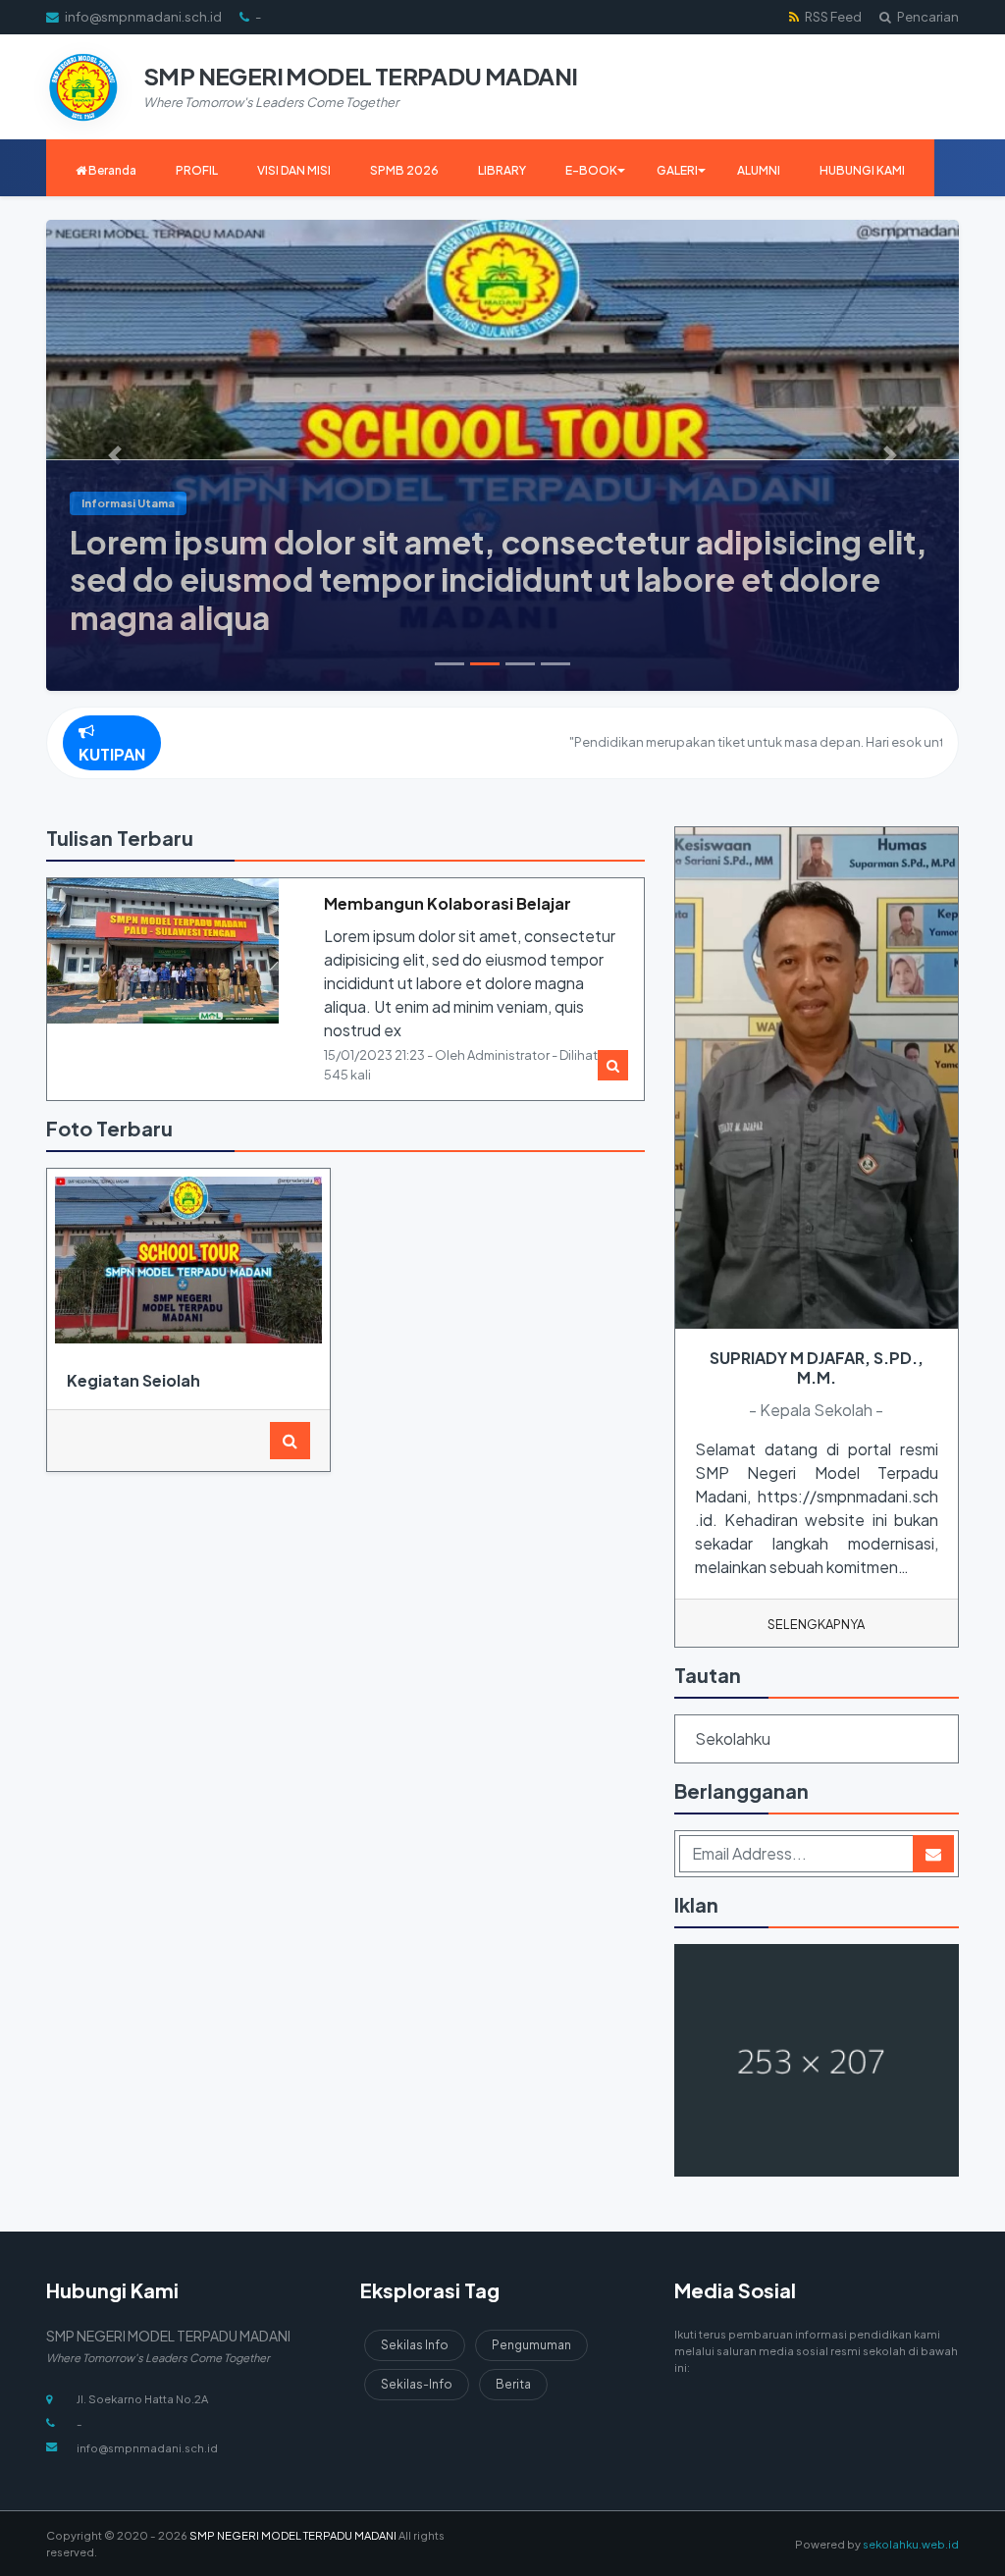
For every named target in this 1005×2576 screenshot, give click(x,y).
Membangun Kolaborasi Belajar (448, 903)
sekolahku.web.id (911, 2544)
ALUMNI (759, 170)
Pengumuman (531, 2345)
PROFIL (197, 170)
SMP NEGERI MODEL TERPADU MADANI (292, 2535)
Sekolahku (733, 1738)
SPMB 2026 (404, 170)
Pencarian (927, 17)
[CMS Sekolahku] (817, 2062)
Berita (513, 2384)
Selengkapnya (816, 1624)
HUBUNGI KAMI (862, 170)
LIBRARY (502, 170)
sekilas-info (417, 2384)
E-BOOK (591, 170)
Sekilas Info (415, 2345)
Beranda (111, 170)
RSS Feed (832, 17)
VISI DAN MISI (294, 170)
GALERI (677, 170)
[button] (115, 455)
